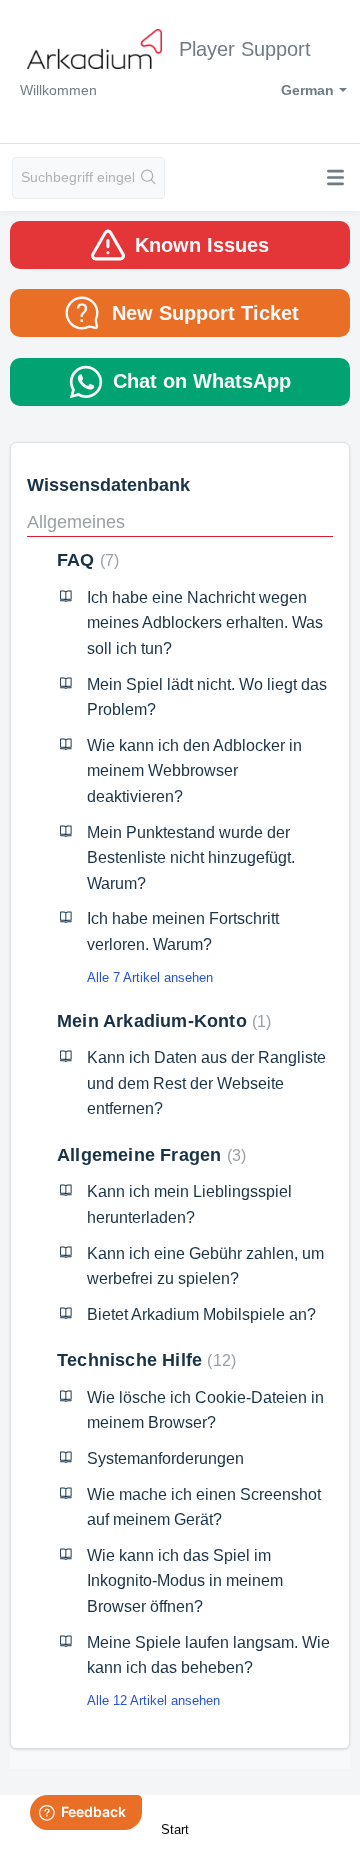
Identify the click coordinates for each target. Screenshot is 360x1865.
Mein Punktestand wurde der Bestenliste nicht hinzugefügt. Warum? (191, 858)
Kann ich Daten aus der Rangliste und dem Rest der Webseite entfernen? (206, 1083)
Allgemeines (76, 522)
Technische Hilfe (144, 1360)
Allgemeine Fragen (149, 1155)
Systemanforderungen (165, 1458)
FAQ (85, 560)
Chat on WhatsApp (202, 381)
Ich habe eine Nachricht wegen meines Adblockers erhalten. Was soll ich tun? (205, 623)
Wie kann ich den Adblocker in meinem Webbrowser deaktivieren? (194, 771)
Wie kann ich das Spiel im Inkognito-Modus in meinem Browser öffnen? (185, 1581)
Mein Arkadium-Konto (161, 1021)
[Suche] (149, 178)
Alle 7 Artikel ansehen (150, 977)
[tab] (180, 245)
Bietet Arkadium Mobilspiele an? (201, 1314)
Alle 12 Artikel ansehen (153, 1700)
